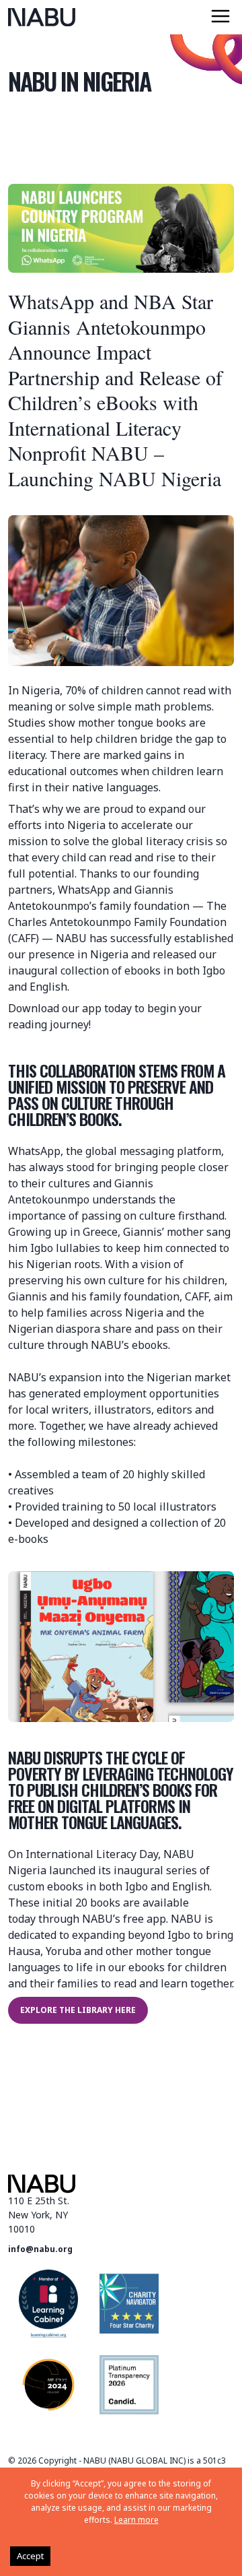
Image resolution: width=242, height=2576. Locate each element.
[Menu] (220, 16)
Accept (30, 2556)
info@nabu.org (40, 2249)
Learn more (136, 2520)
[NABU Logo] (42, 17)
